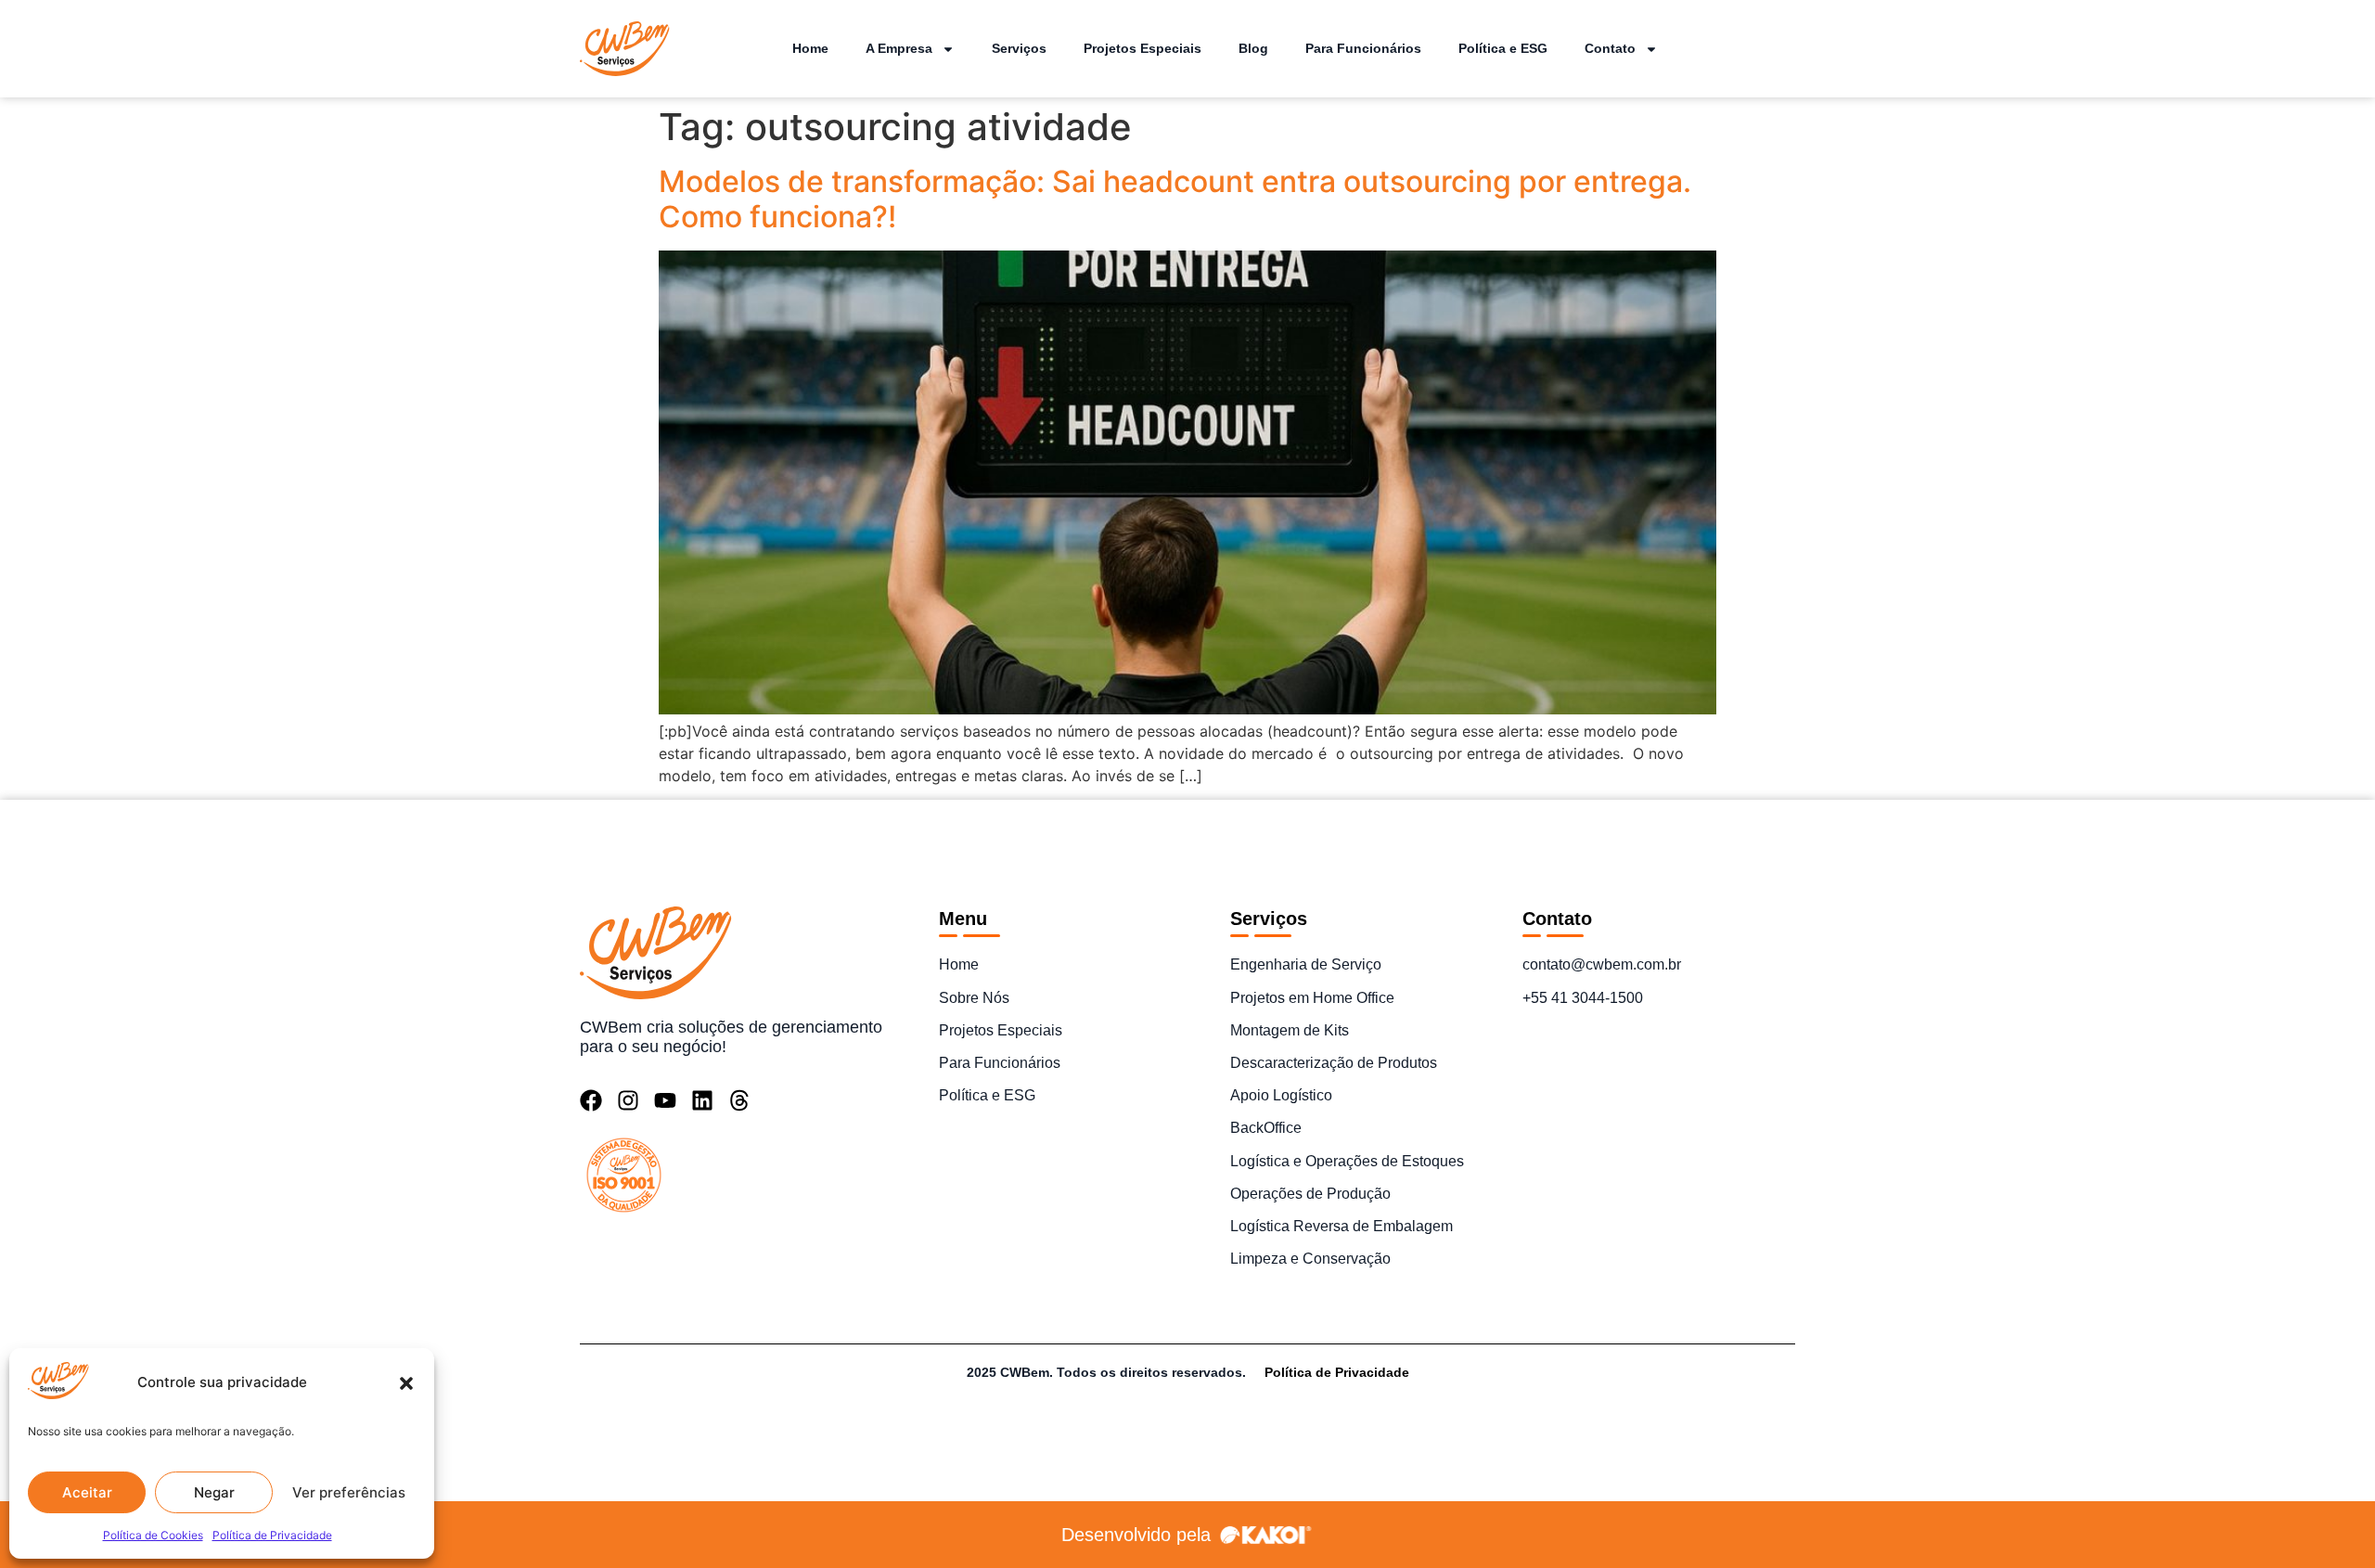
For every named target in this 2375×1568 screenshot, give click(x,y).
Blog (1253, 48)
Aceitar (87, 1492)
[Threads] (739, 1100)
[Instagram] (628, 1100)
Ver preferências (349, 1492)
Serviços (1019, 48)
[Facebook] (591, 1100)
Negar (214, 1492)
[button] (406, 1383)
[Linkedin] (702, 1100)
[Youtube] (665, 1100)
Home (810, 48)
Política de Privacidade (272, 1535)
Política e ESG (1503, 48)
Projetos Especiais (1143, 48)
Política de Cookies (153, 1535)
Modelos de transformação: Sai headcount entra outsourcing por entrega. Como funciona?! (1175, 199)
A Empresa (899, 48)
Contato (1610, 48)
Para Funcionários (1363, 48)
